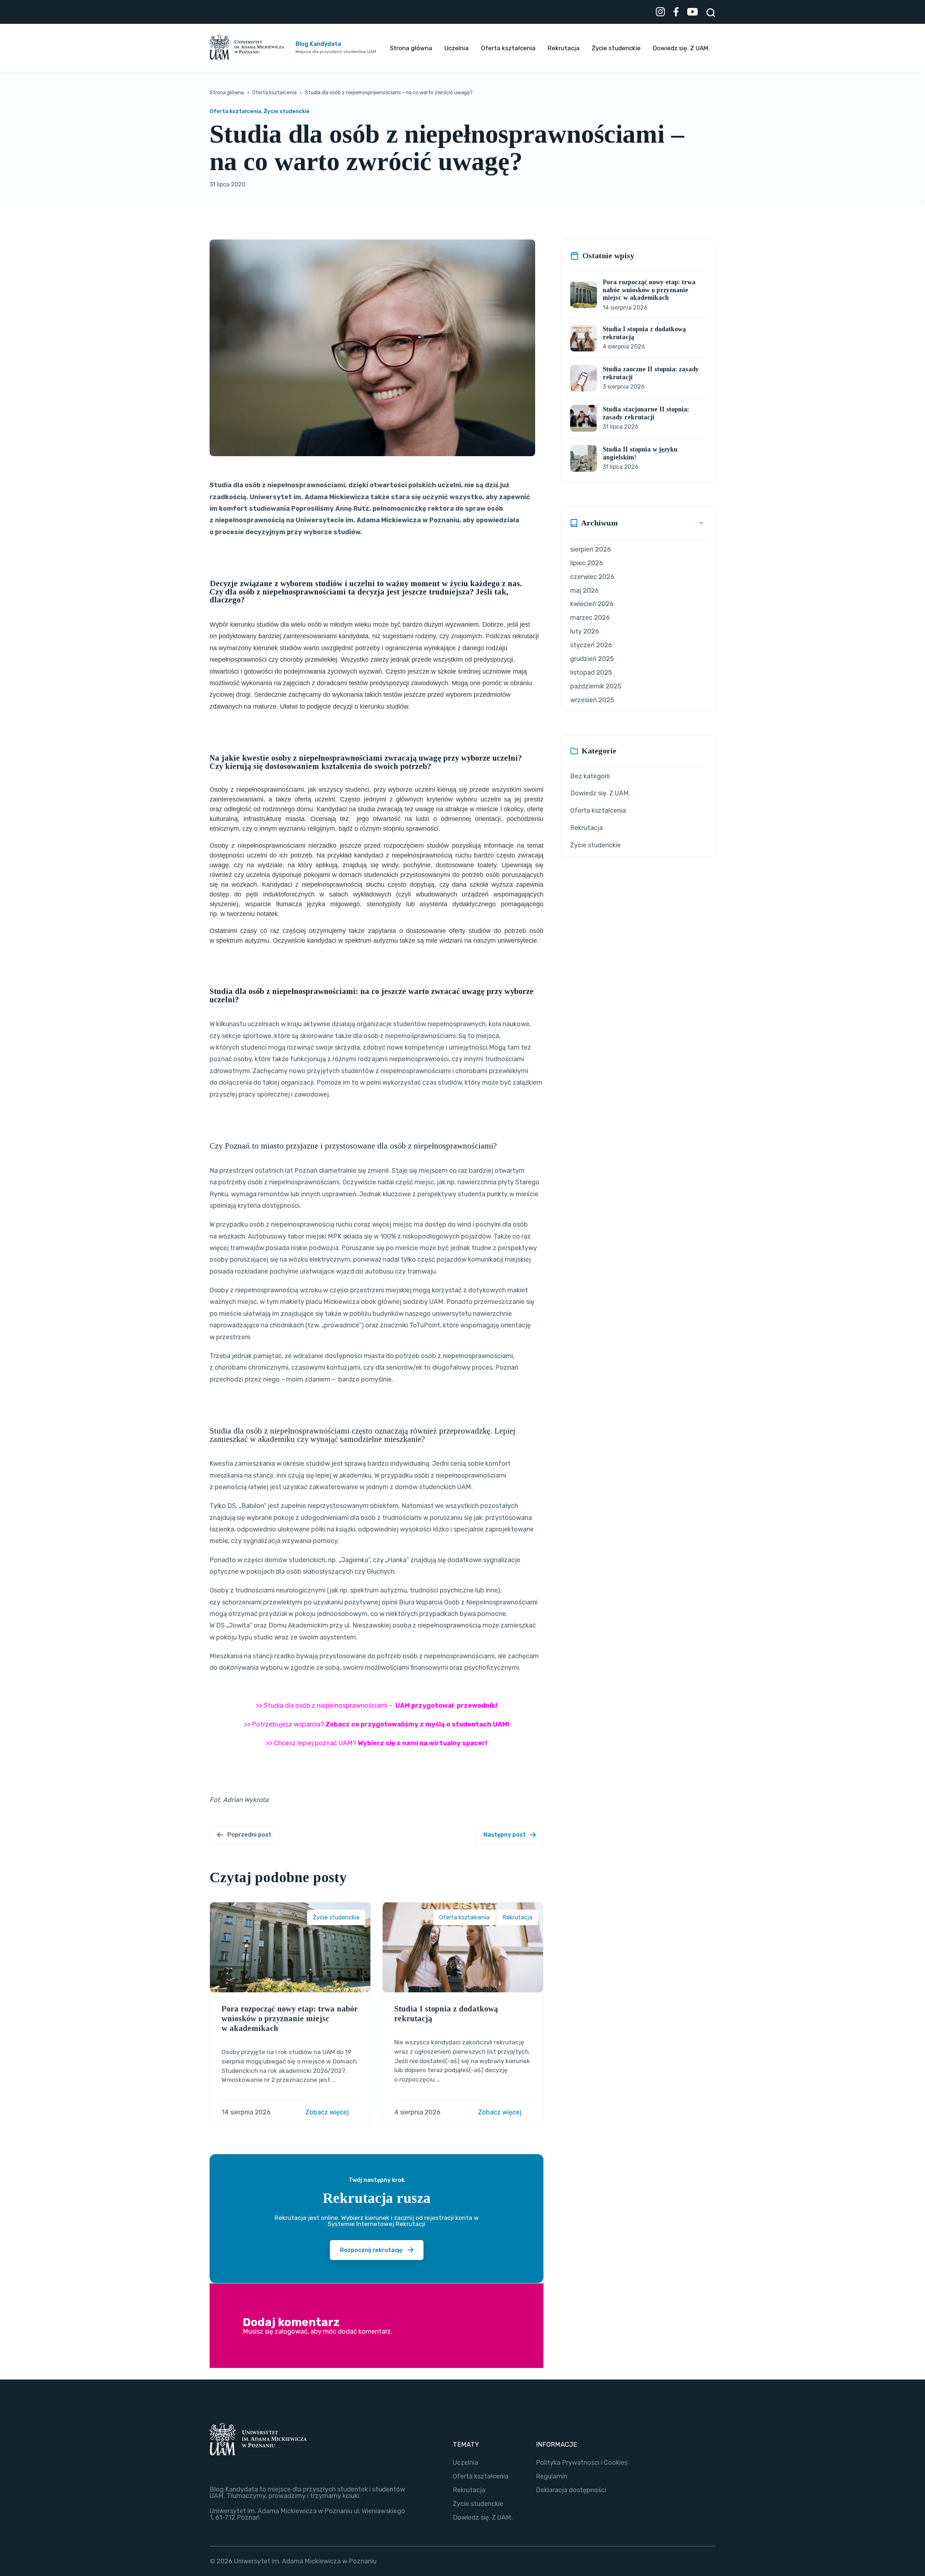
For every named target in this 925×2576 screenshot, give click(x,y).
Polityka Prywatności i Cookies (582, 2463)
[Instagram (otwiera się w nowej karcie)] (660, 13)
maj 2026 (584, 591)
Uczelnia (457, 48)
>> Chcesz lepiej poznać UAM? (377, 1743)
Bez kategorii (590, 776)
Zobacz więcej (328, 2112)
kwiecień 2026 (592, 604)
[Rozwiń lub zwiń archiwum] (701, 523)
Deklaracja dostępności (571, 2490)
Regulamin (552, 2476)
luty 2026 (585, 631)
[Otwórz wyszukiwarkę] (711, 13)
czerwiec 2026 (592, 577)
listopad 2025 (591, 673)
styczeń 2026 (591, 645)
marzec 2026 (590, 618)
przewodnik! (476, 1706)
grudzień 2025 (592, 659)
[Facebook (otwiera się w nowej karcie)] (676, 13)
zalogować (291, 2331)
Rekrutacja (564, 48)
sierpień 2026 (591, 549)
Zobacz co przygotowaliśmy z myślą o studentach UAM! (417, 1724)
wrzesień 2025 (592, 700)
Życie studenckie (616, 48)
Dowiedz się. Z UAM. (681, 48)
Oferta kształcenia (508, 48)
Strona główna (411, 48)
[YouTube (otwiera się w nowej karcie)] (692, 13)
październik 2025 (596, 686)
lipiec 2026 (587, 563)
